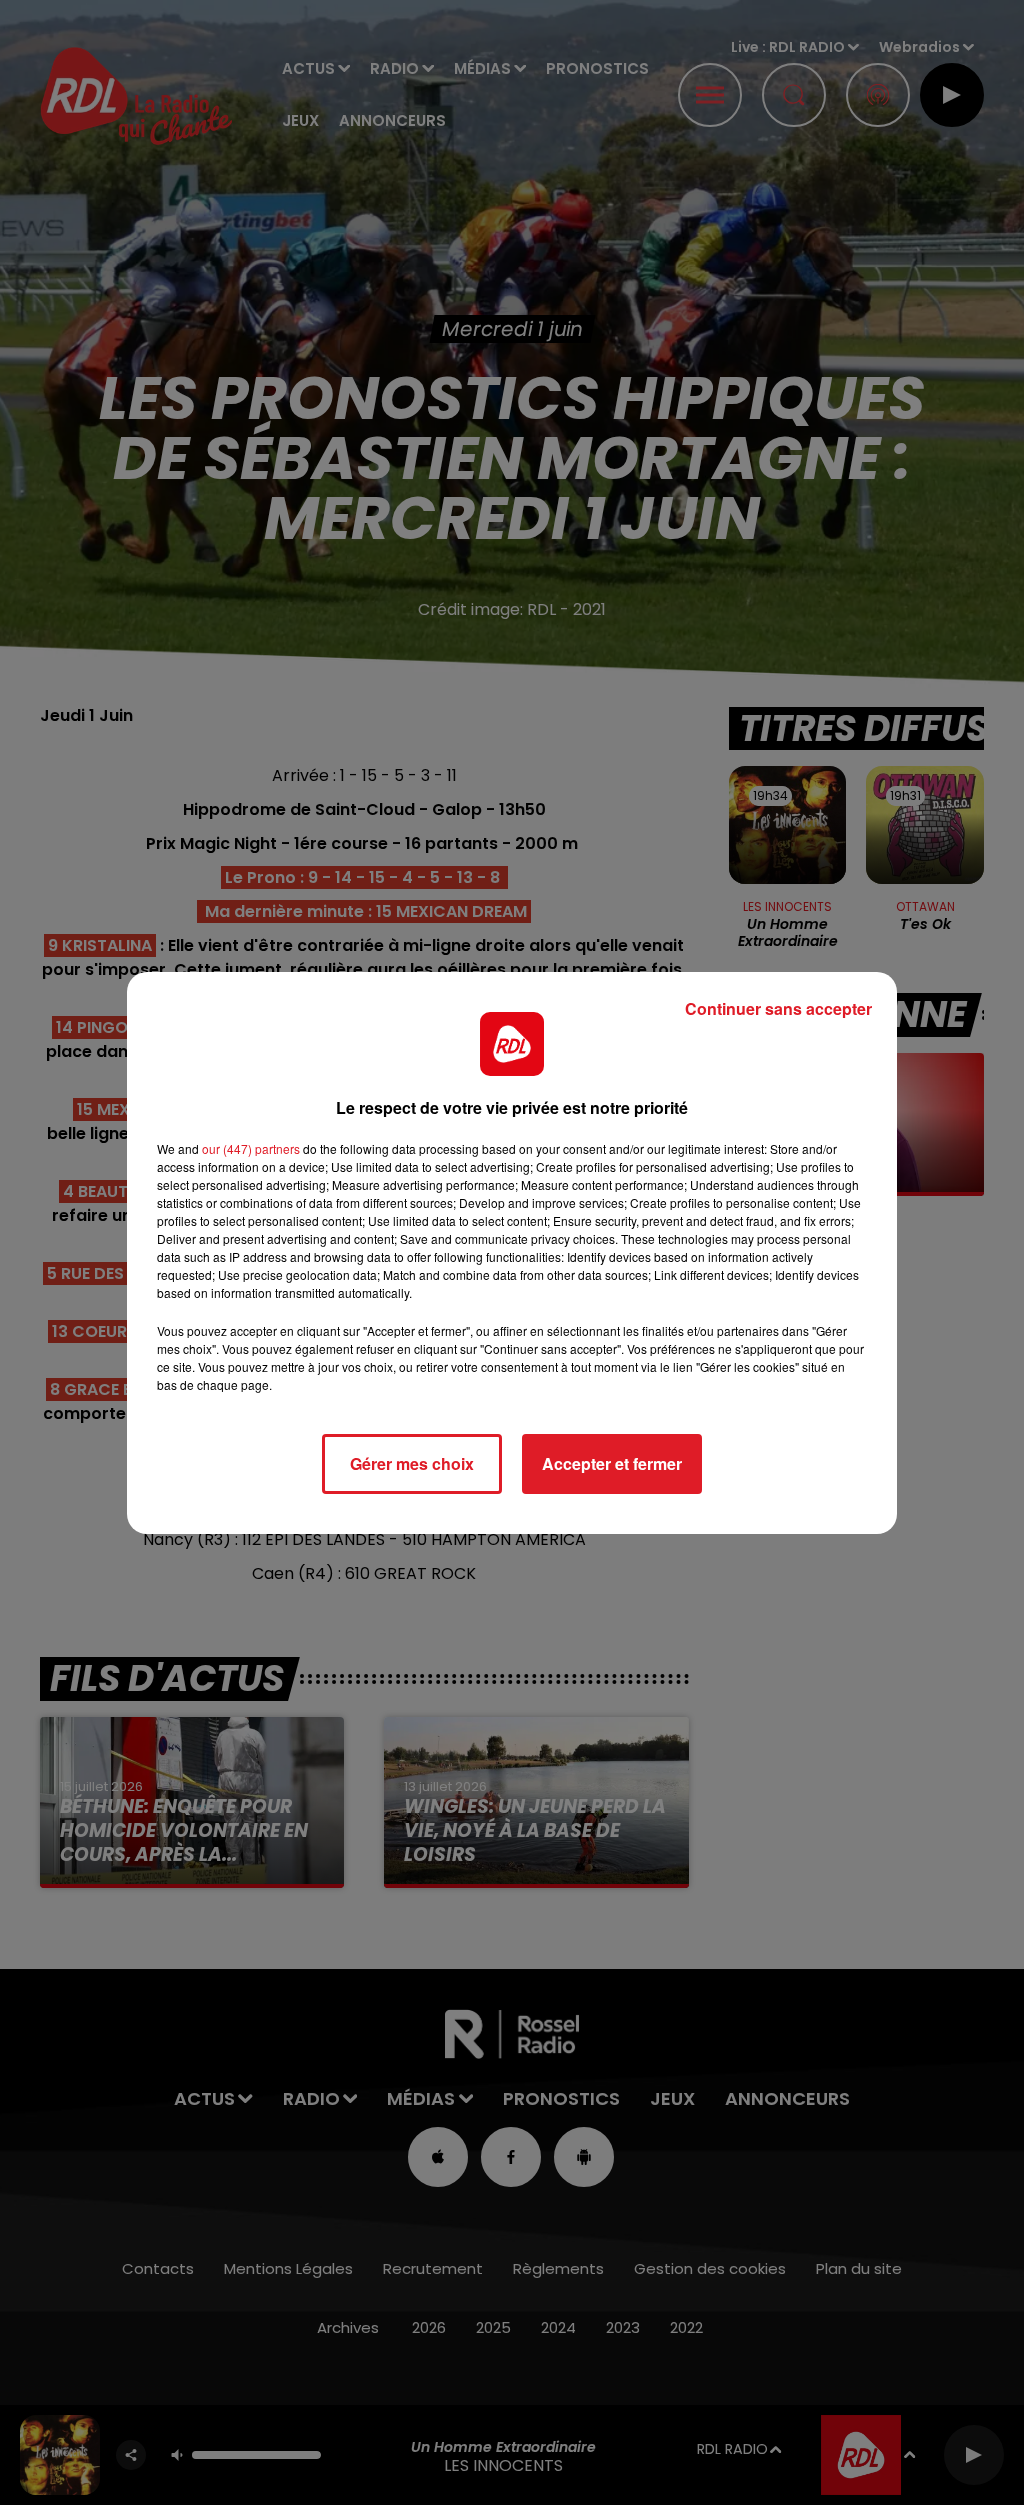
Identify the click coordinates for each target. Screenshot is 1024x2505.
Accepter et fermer (612, 1463)
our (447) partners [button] (251, 1148)
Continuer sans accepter (778, 1008)
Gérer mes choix (412, 1463)
